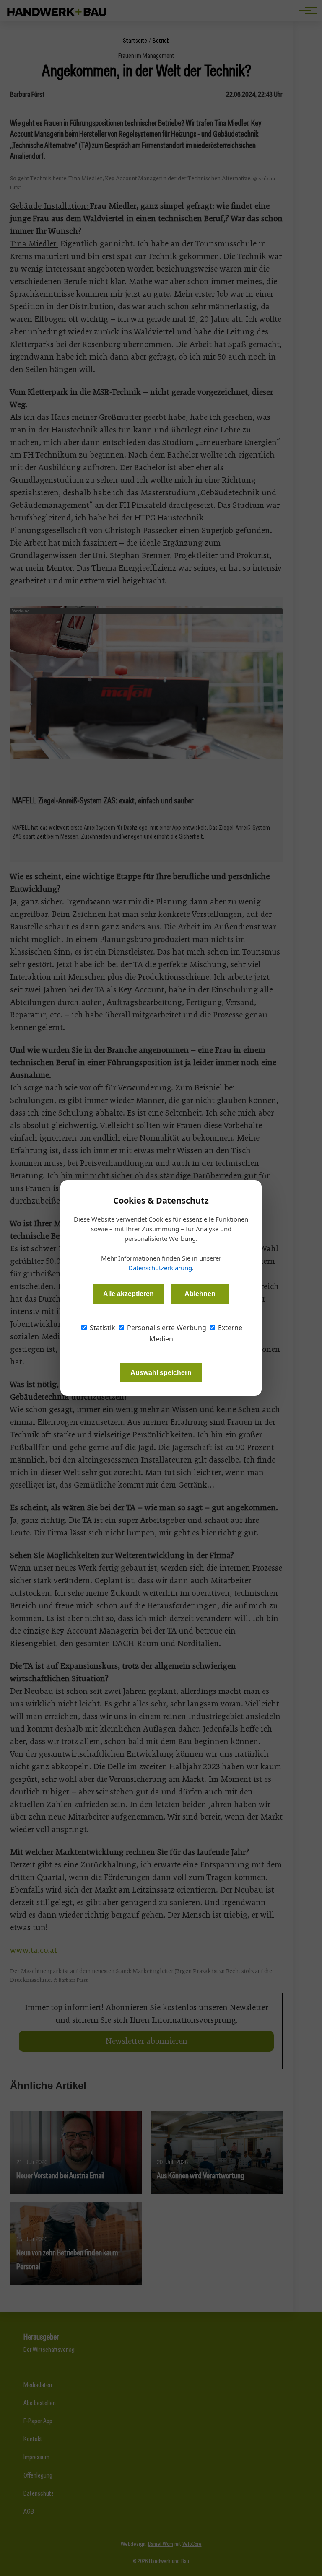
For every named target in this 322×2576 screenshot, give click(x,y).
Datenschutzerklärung (160, 1268)
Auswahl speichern (161, 1373)
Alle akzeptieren (129, 1294)
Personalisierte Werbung (166, 1328)
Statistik (102, 1328)
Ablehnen (200, 1294)
